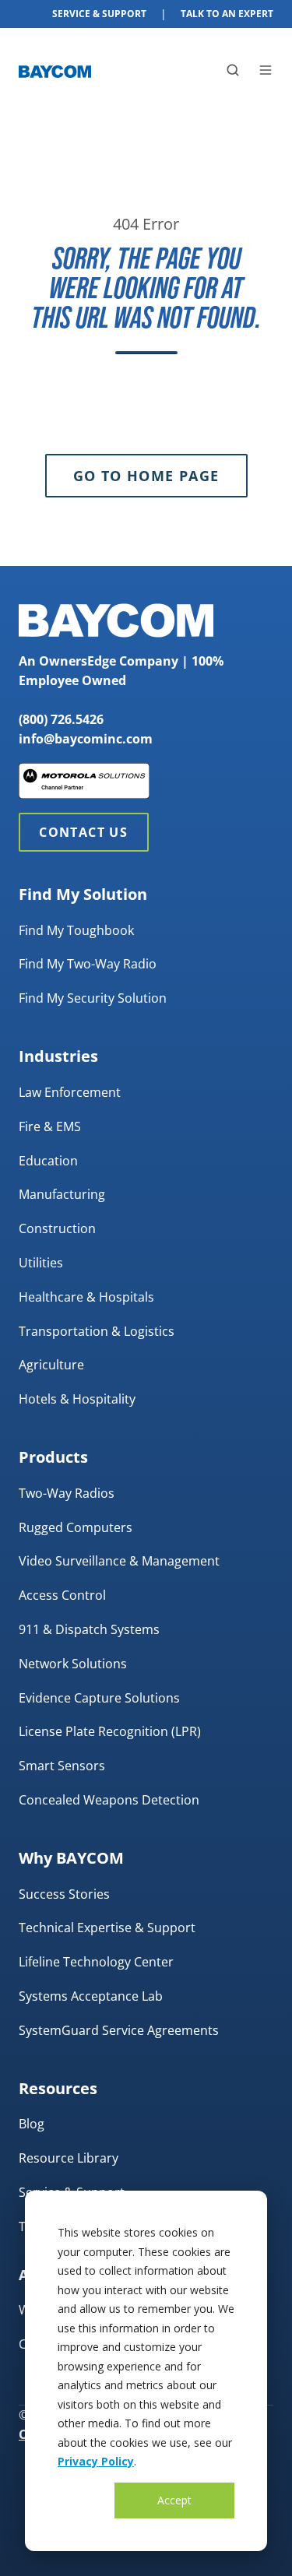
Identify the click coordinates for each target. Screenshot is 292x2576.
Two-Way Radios (67, 1493)
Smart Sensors (62, 1766)
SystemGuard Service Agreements (119, 2030)
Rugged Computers (76, 1527)
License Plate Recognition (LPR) (110, 1731)
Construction (57, 1228)
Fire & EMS (50, 1126)
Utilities (41, 1263)
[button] (233, 70)
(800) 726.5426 (61, 719)
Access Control (62, 1595)
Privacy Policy (96, 2461)
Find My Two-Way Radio (88, 964)
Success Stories (64, 1894)
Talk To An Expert (227, 14)
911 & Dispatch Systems (89, 1629)
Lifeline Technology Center (96, 1962)
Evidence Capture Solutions (99, 1698)
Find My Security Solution (93, 998)
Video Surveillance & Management (119, 1561)
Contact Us (83, 832)
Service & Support (99, 14)
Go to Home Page (146, 476)
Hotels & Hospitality (77, 1399)
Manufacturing (62, 1194)
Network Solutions (73, 1664)
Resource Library (69, 2158)
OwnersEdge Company (109, 661)
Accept (174, 2500)
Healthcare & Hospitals (86, 1297)
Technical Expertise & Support (107, 1928)
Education (48, 1161)
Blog (32, 2124)
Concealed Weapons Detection (109, 1800)
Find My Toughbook (76, 930)
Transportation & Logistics (97, 1331)
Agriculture (51, 1365)
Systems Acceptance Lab (91, 1996)
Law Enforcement (70, 1092)
